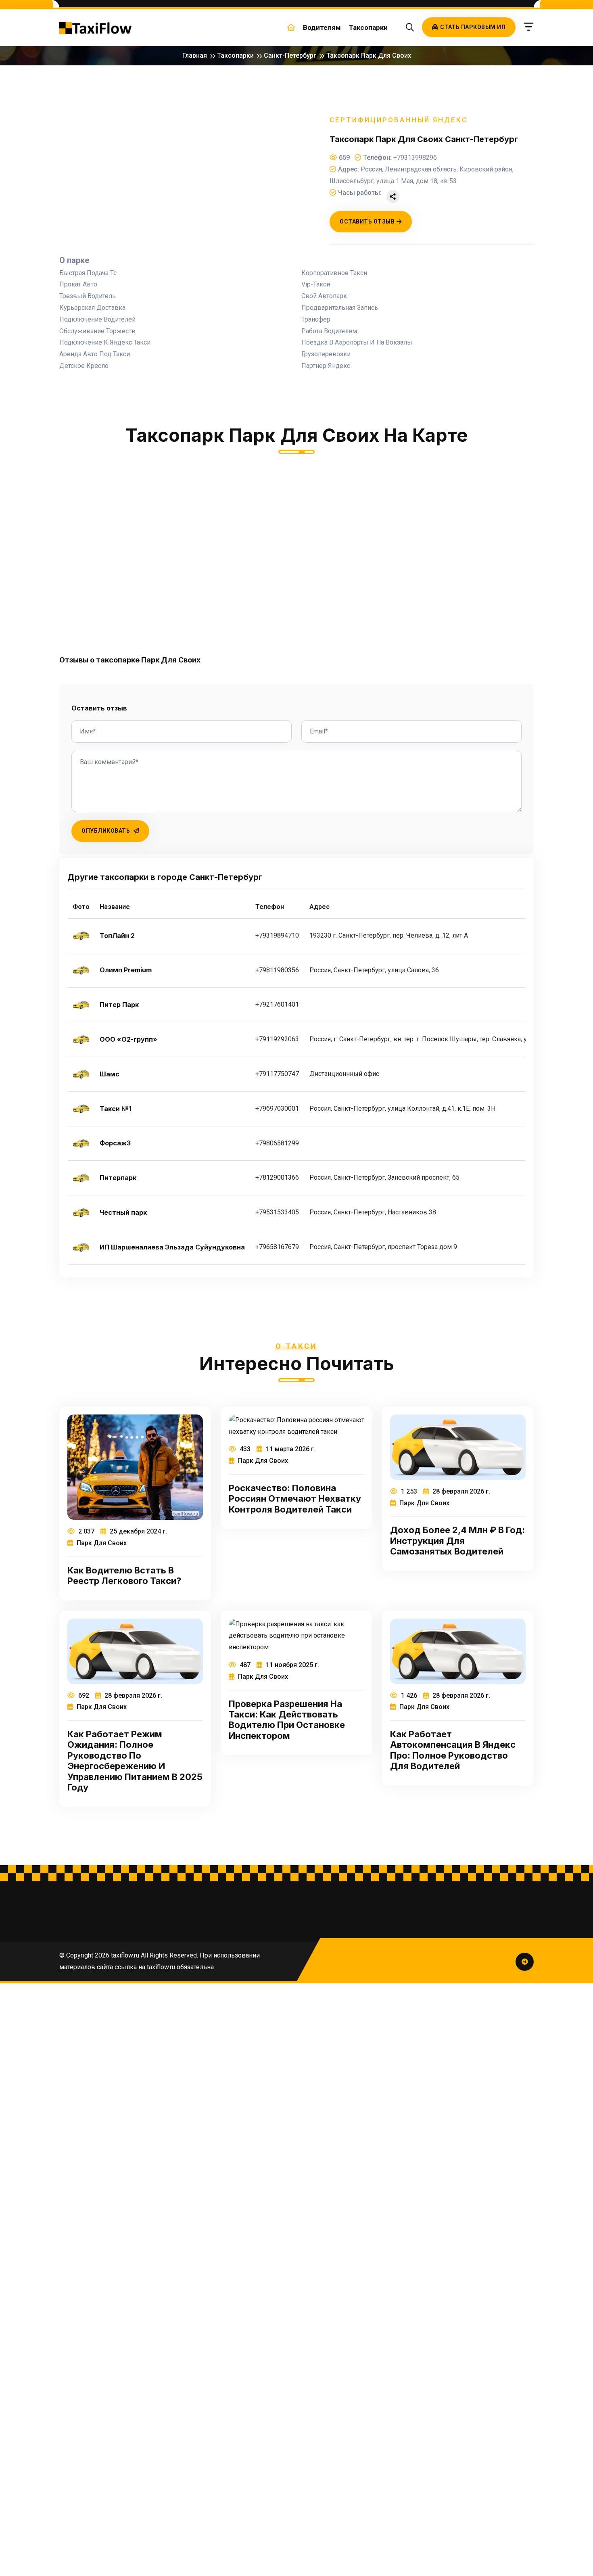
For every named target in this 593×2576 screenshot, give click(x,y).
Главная (195, 55)
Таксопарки (368, 27)
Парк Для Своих (101, 1543)
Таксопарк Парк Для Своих (369, 55)
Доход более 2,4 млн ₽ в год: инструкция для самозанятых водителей (457, 1541)
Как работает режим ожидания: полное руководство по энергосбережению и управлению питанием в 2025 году (135, 1761)
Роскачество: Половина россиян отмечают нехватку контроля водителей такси (295, 1499)
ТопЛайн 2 (117, 936)
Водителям (322, 27)
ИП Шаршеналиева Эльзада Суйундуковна (172, 1247)
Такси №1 (115, 1109)
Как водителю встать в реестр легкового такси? (124, 1575)
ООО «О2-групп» (128, 1039)
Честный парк (123, 1213)
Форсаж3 (115, 1143)
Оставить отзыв (367, 221)
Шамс (110, 1074)
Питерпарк (118, 1178)
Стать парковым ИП (473, 27)
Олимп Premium (126, 970)
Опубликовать (106, 831)
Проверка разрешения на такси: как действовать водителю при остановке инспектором (287, 1720)
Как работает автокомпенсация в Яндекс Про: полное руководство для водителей (453, 1750)
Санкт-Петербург (290, 55)
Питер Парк (119, 1005)
